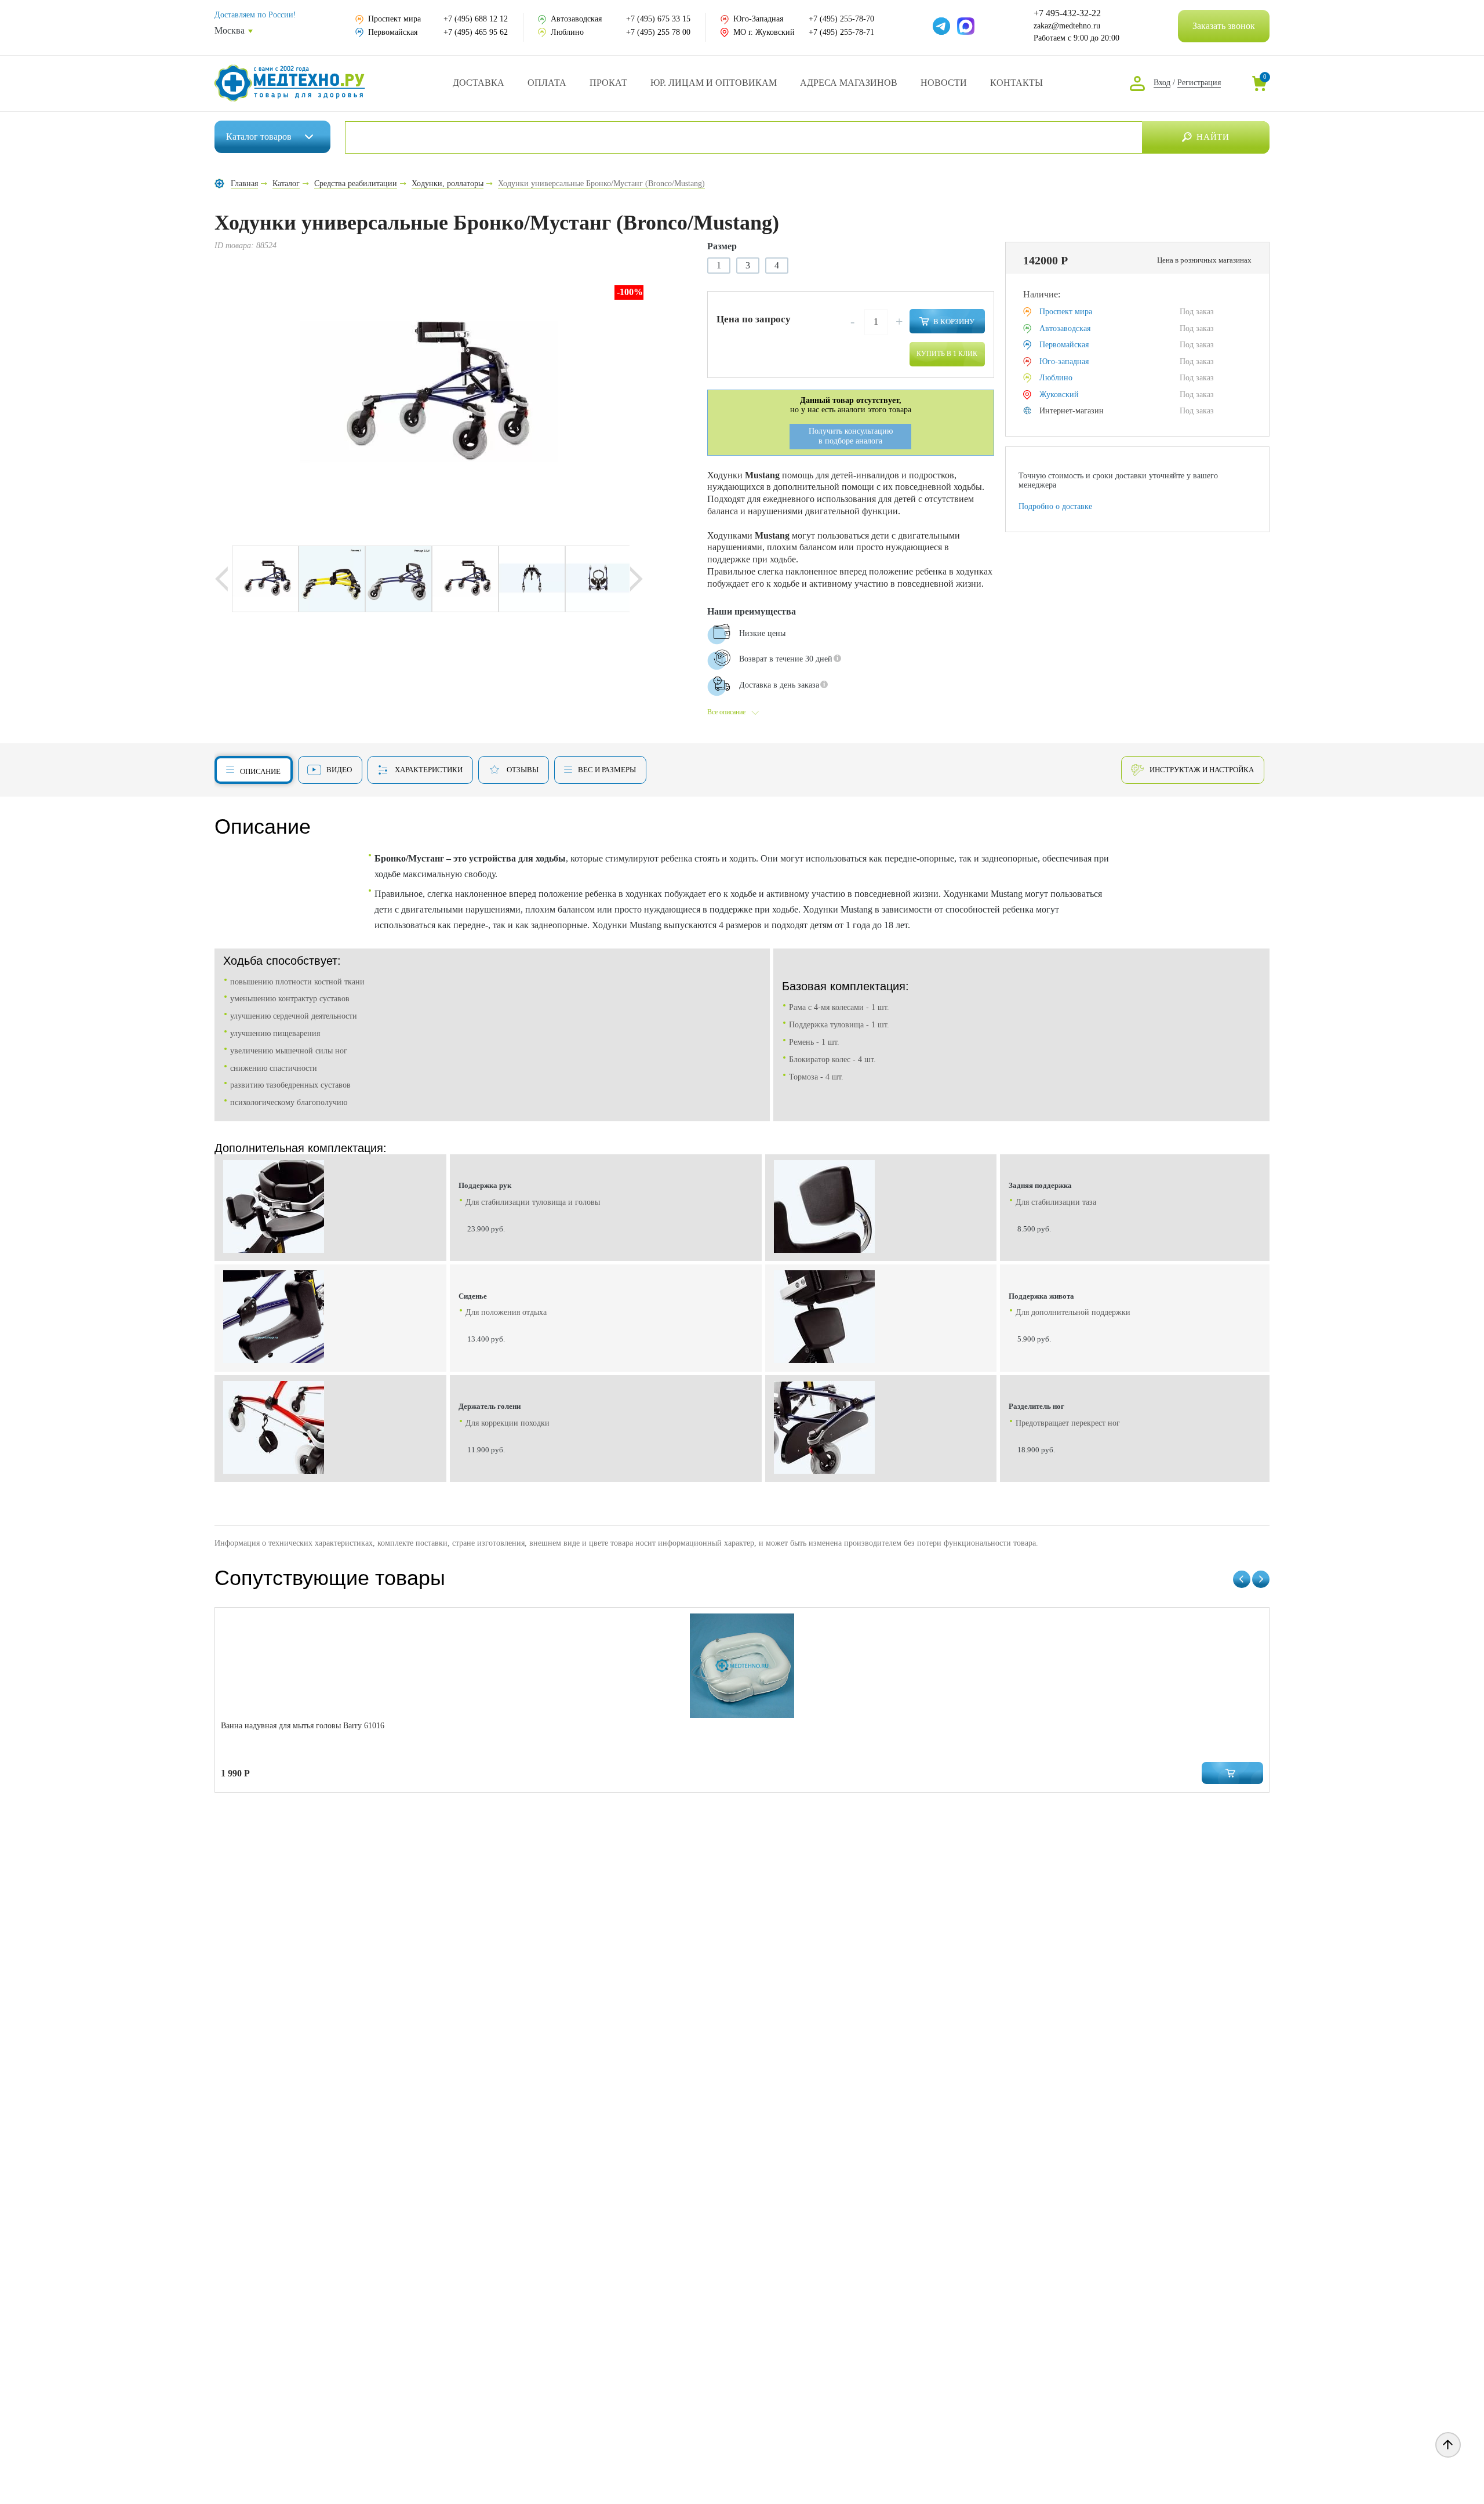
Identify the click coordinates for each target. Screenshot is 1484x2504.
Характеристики (429, 770)
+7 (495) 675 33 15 (658, 19)
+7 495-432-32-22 (1067, 13)
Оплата (547, 83)
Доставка (479, 83)
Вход (1162, 83)
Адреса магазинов (849, 83)
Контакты (1016, 83)
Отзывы (523, 770)
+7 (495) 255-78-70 (841, 19)
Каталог (259, 137)
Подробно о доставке (1055, 506)
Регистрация (1199, 83)
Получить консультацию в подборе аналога (851, 436)
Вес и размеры (607, 770)
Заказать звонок (1224, 26)
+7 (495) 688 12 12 (476, 19)
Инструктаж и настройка (1202, 770)
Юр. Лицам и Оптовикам (714, 83)
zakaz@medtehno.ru (1067, 26)
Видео (339, 770)
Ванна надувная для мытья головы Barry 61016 (303, 1726)
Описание (260, 771)
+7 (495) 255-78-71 (841, 32)
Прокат (608, 83)
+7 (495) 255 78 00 (658, 32)
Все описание (726, 712)
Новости (944, 83)
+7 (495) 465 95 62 (476, 32)
